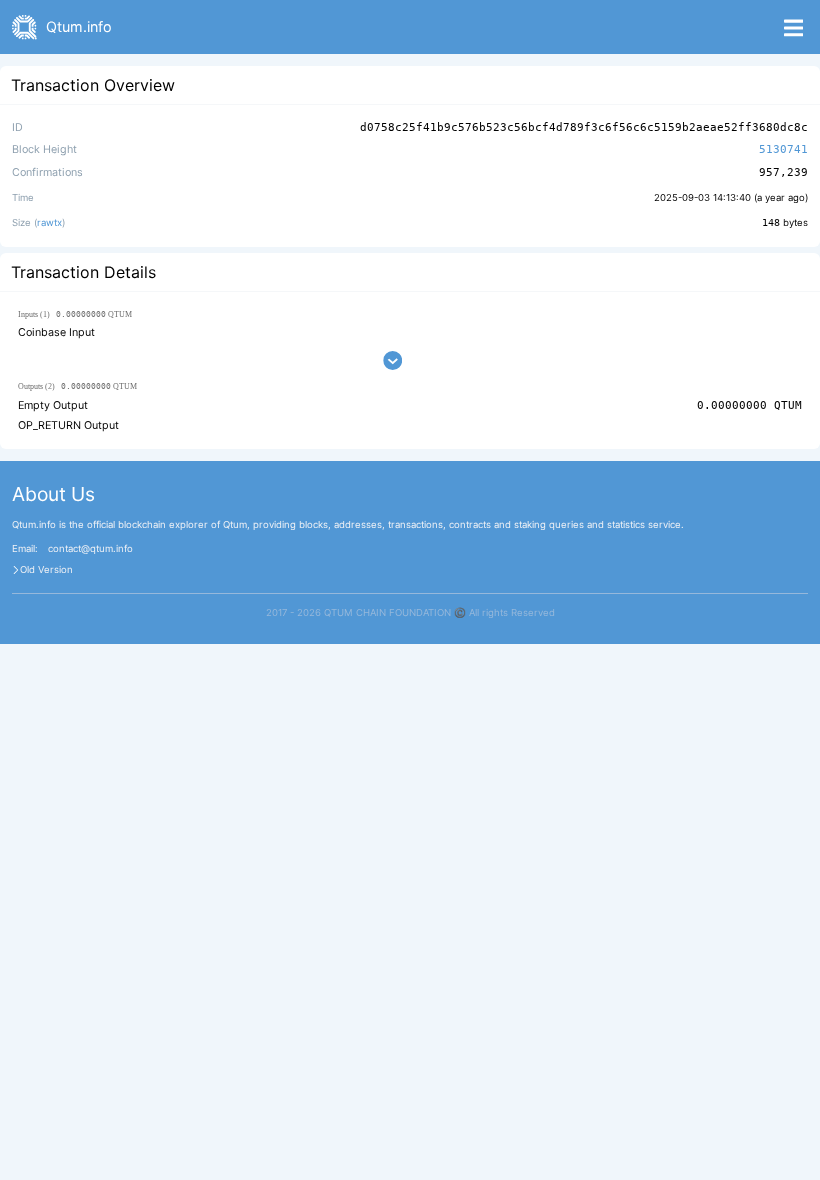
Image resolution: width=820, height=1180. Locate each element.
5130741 (783, 149)
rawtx (49, 222)
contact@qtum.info (90, 549)
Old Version (46, 570)
